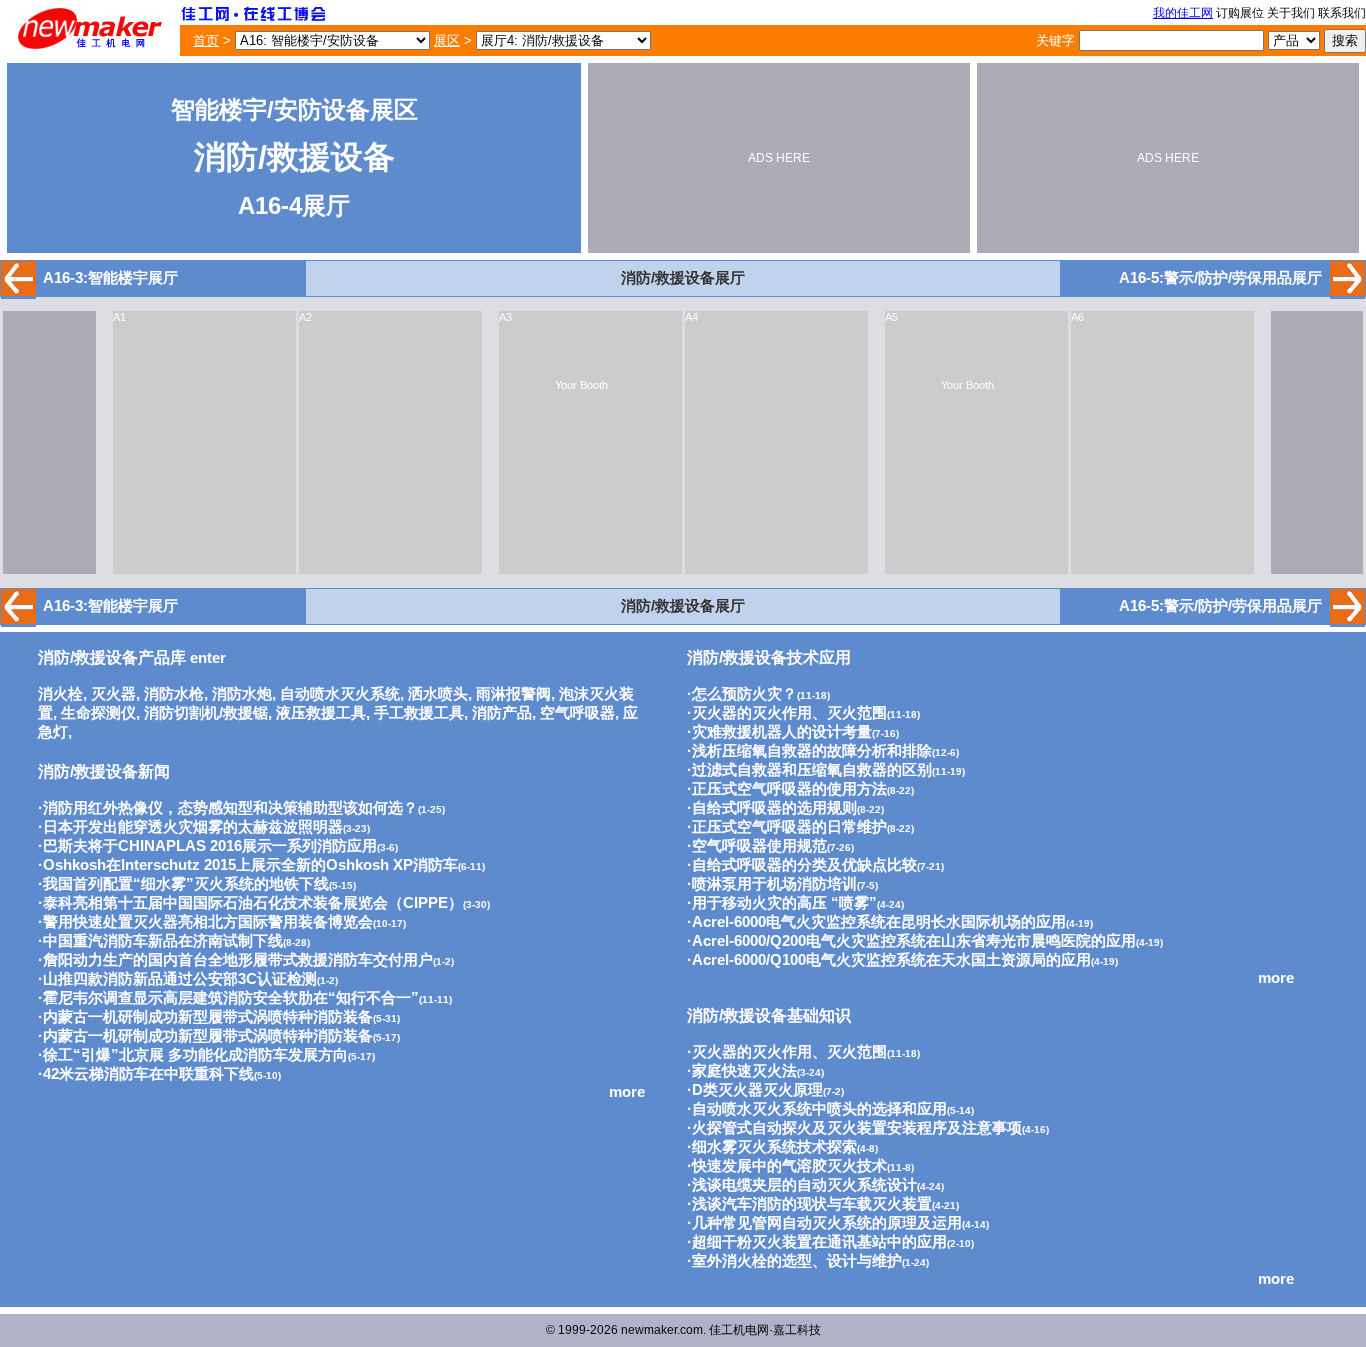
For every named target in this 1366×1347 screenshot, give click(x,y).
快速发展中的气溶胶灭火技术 (789, 1166)
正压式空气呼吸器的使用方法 (789, 789)
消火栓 (60, 694)
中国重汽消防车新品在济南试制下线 (163, 941)
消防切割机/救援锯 (206, 713)
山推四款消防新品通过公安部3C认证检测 (180, 979)
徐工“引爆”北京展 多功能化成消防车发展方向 (195, 1055)
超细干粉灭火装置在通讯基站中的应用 (819, 1242)
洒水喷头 (438, 694)
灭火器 (113, 694)
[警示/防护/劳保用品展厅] (1347, 291)
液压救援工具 (321, 713)
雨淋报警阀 (513, 694)
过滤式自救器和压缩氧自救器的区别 (812, 770)
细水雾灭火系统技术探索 (774, 1147)
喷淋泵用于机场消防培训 (774, 884)
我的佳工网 (1183, 13)
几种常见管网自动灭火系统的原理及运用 (827, 1223)
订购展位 (1240, 13)
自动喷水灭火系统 (340, 694)
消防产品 (502, 713)
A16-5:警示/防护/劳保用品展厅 (1220, 278)
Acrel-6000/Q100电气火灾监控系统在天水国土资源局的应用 (891, 960)
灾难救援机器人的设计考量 (782, 732)
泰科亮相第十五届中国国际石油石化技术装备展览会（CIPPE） (253, 903)
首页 (206, 40)
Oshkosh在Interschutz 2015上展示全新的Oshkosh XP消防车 (250, 865)
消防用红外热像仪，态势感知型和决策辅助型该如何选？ (230, 808)
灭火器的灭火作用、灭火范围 (789, 713)
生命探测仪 (98, 713)
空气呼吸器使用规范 (759, 846)
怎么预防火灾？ (744, 694)
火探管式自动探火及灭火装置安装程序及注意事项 (857, 1128)
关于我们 (1291, 13)
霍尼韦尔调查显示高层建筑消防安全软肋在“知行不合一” (231, 998)
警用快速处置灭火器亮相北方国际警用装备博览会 (208, 922)
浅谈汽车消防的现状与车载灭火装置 (812, 1204)
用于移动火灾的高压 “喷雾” (784, 903)
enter (132, 658)
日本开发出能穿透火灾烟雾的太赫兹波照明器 (193, 827)
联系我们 (1342, 13)
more (627, 1092)
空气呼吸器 (577, 713)
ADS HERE (779, 158)
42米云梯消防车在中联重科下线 (148, 1074)
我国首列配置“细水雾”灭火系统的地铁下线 (186, 884)
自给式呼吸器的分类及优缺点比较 (804, 865)
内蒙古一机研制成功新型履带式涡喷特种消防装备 (208, 1017)
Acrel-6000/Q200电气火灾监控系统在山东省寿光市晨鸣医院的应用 (914, 941)
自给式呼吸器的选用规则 (774, 808)
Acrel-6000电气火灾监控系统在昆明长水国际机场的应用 (879, 922)
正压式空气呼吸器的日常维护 (789, 827)
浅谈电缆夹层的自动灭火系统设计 (804, 1185)
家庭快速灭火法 (744, 1071)
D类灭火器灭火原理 (757, 1090)
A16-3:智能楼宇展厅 (110, 278)
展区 (447, 40)
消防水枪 (174, 694)
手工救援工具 (419, 713)
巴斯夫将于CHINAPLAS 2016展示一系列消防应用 (210, 846)
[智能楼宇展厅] (18, 291)
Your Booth (581, 385)
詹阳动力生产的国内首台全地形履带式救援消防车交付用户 (238, 960)
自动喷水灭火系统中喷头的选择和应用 (819, 1109)
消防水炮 (242, 694)
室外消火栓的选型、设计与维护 (797, 1261)
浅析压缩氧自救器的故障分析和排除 (812, 751)
